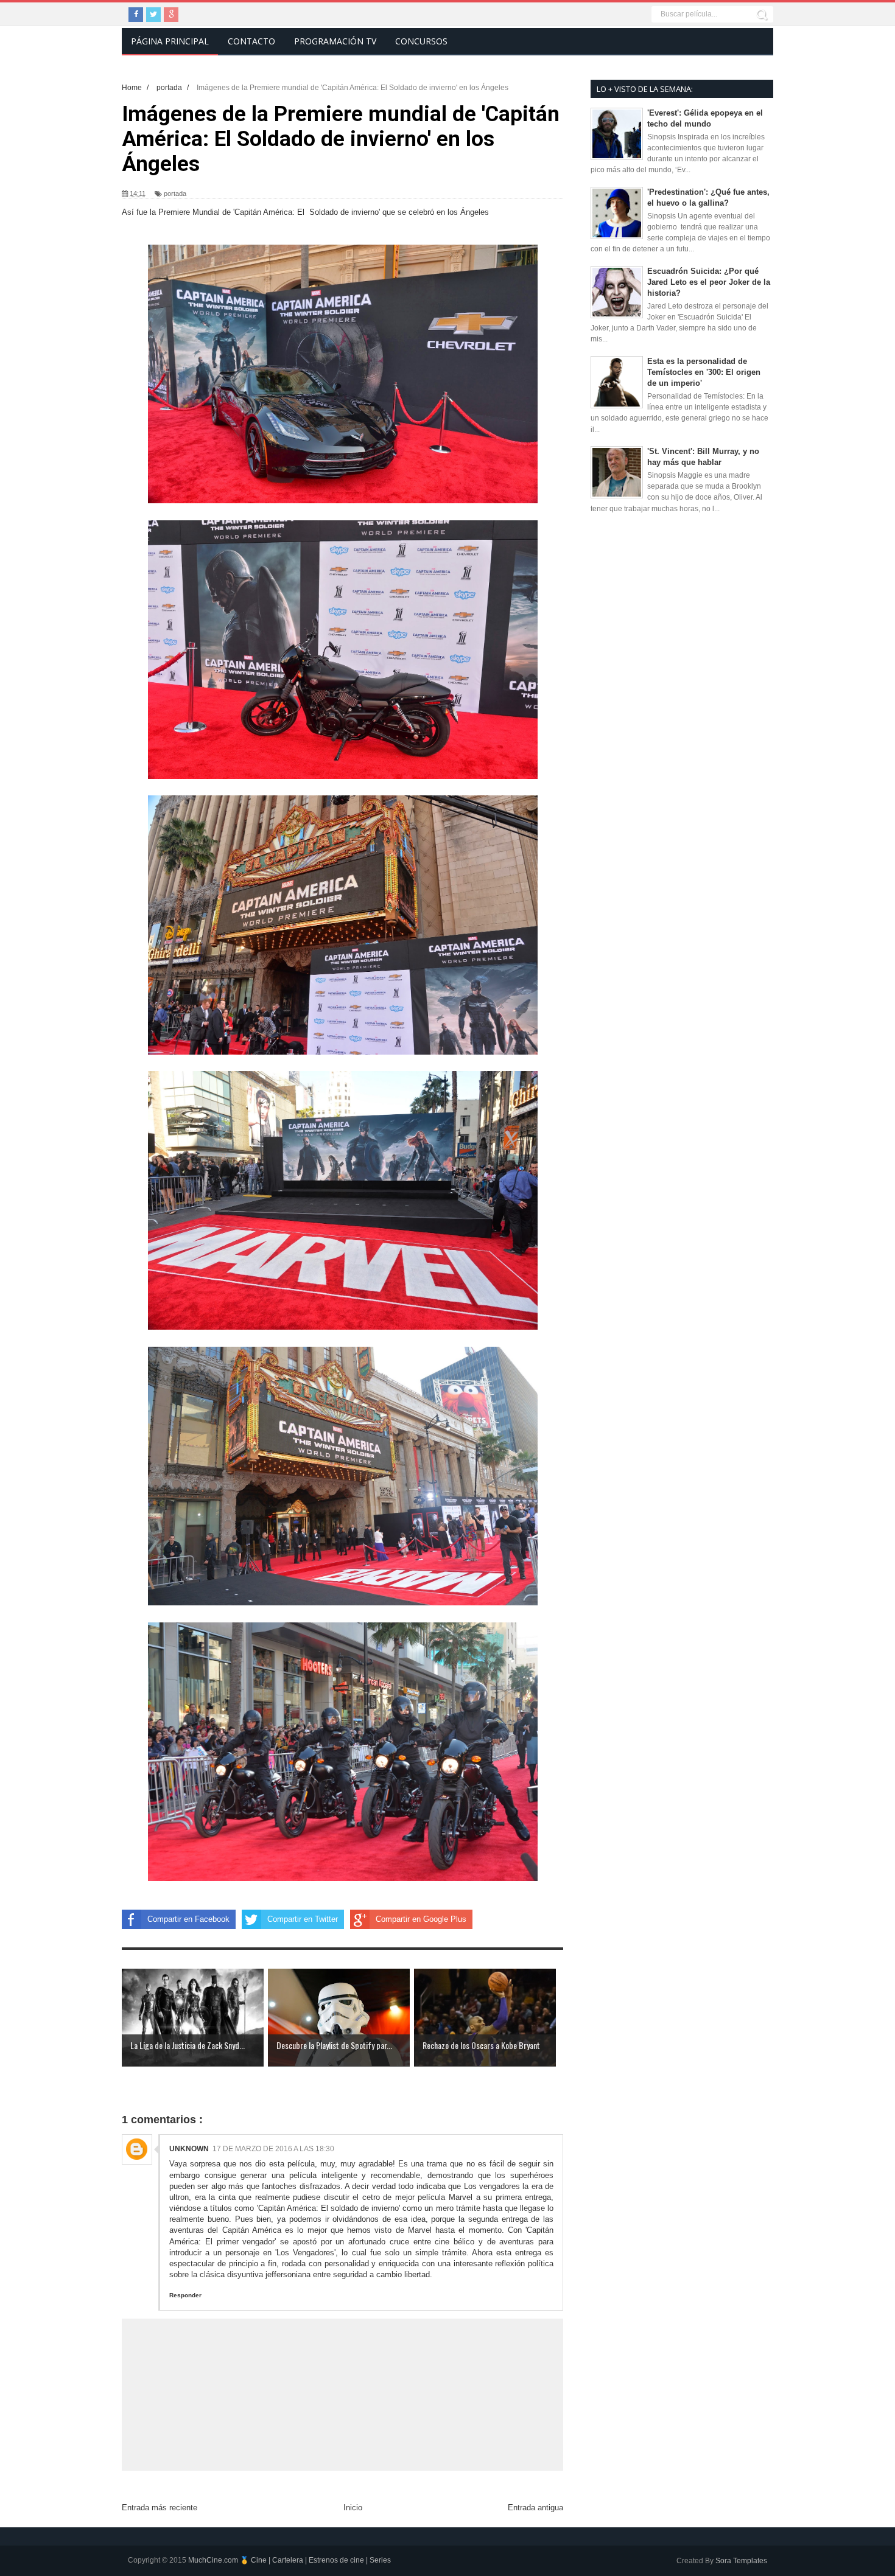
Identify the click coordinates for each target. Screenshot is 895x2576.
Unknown (189, 2149)
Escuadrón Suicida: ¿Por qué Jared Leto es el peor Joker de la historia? (709, 282)
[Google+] (171, 15)
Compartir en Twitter (303, 1919)
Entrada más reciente (160, 2508)
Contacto (251, 41)
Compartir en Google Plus (421, 1919)
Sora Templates (741, 2561)
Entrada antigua (535, 2508)
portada (175, 194)
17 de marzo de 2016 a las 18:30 (273, 2149)
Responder (185, 2295)
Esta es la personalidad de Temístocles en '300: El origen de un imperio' (704, 372)
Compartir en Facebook (188, 1919)
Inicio (353, 2508)
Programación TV (335, 41)
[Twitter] (153, 15)
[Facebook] (136, 15)
